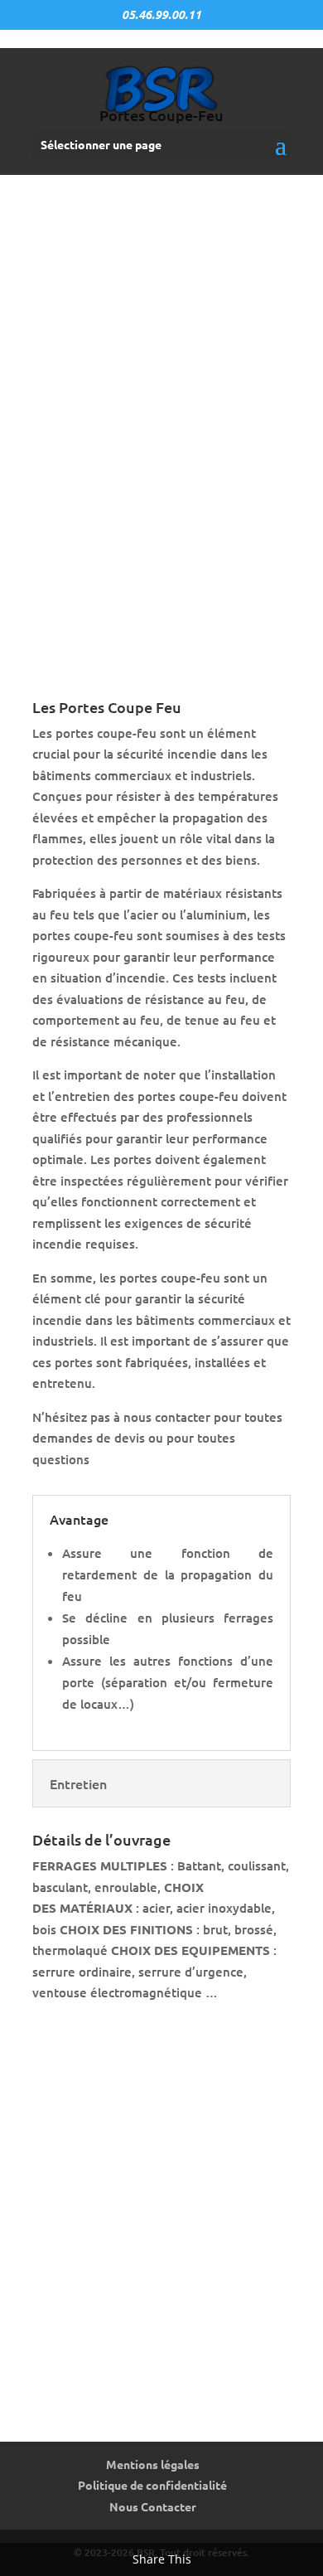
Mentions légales (153, 2464)
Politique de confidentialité (152, 2485)
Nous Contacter (153, 2506)
